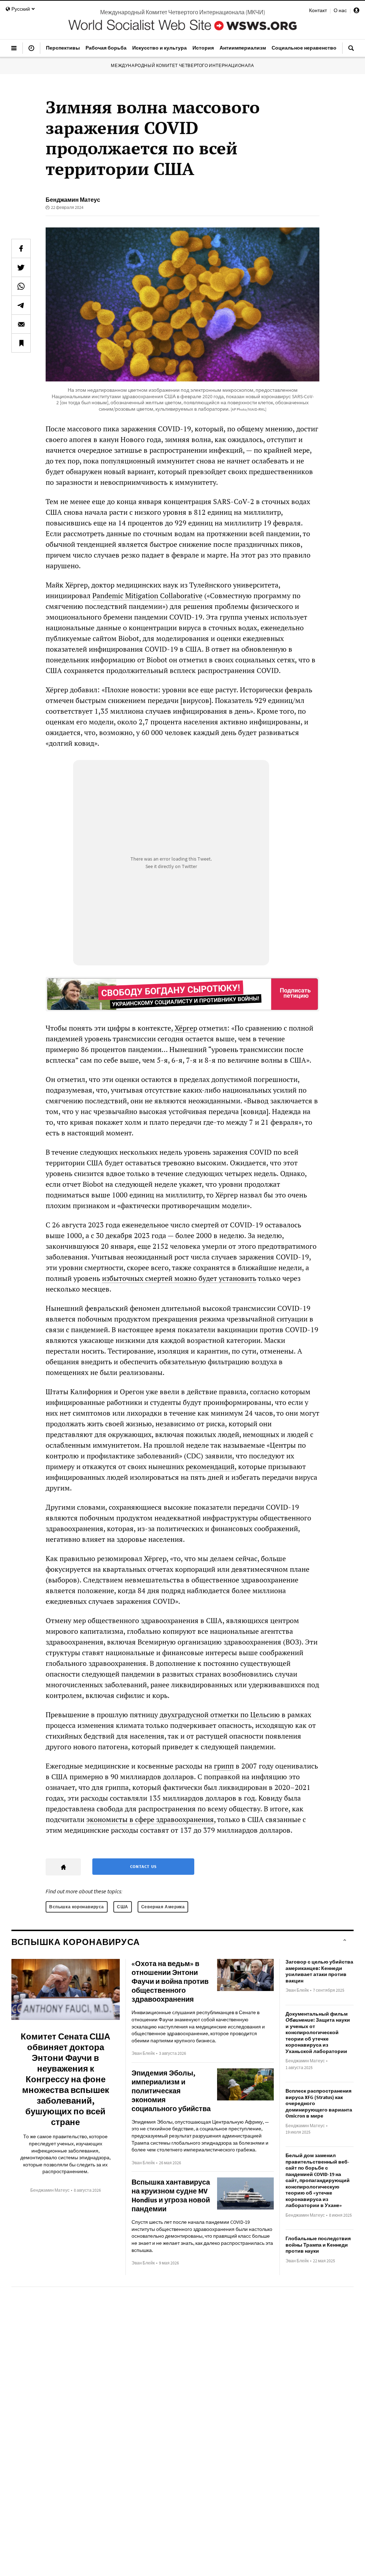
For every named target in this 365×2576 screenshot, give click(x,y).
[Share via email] (21, 324)
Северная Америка (163, 1907)
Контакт (318, 10)
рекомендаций (210, 1466)
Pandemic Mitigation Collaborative (147, 596)
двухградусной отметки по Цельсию (220, 1715)
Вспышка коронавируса (77, 1907)
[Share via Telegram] (21, 305)
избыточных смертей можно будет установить (179, 1278)
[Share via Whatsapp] (21, 286)
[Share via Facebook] (21, 248)
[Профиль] (356, 11)
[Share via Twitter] (21, 267)
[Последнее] (31, 51)
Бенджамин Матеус (73, 200)
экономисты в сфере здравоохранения (150, 1819)
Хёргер (186, 1028)
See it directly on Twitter (171, 866)
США (123, 1907)
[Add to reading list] (21, 343)
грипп (224, 1766)
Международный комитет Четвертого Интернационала (182, 65)
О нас (340, 10)
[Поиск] (351, 51)
